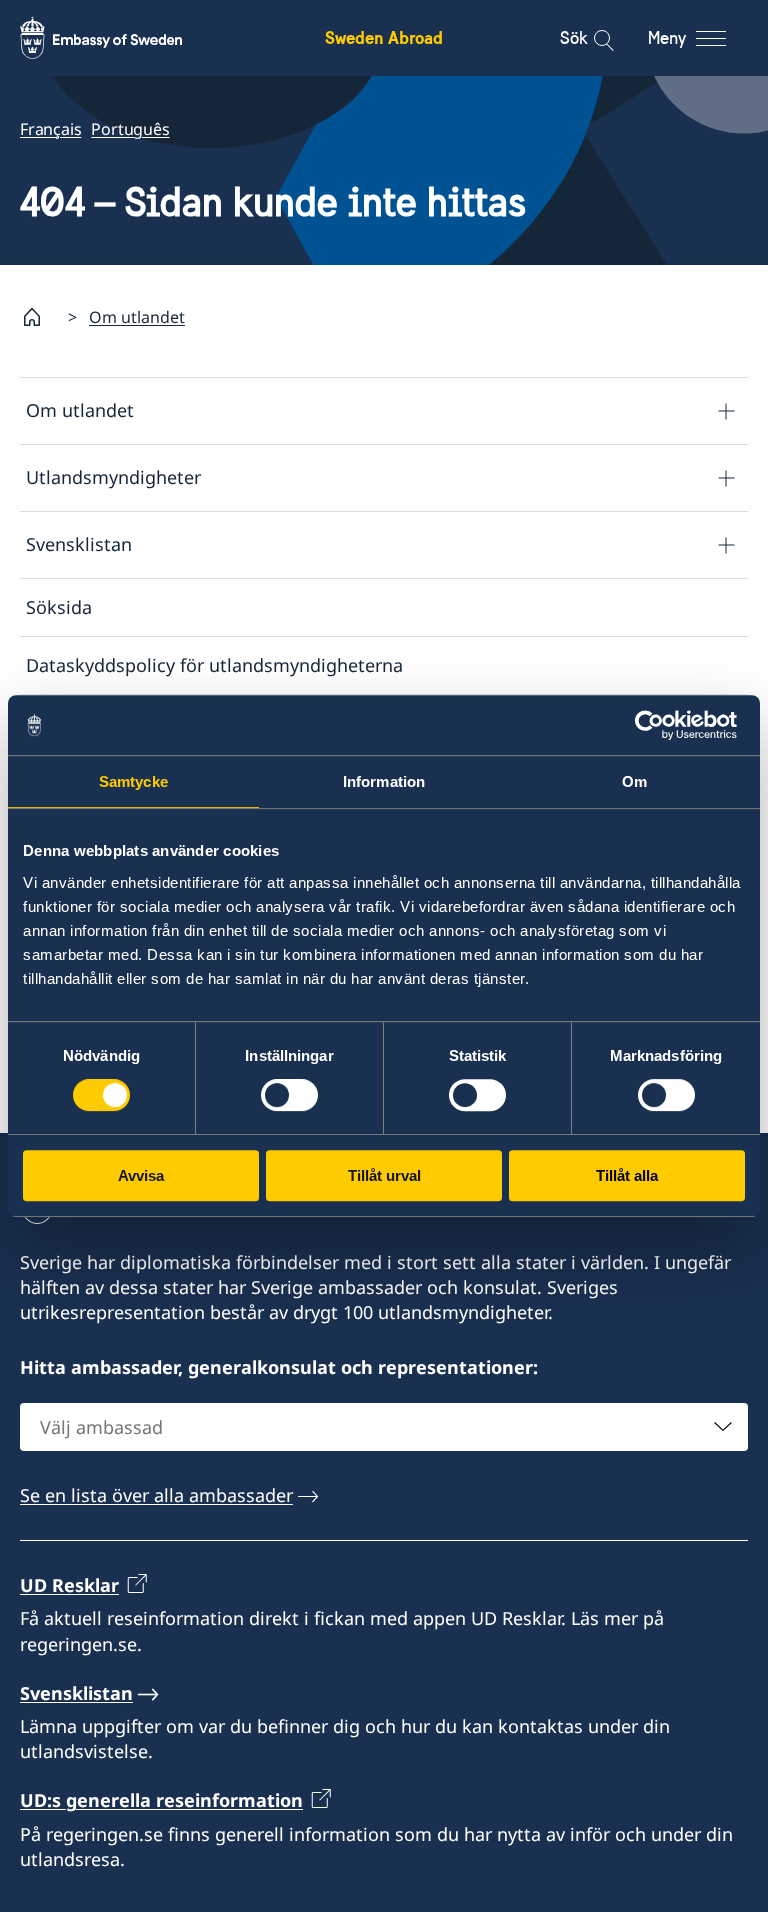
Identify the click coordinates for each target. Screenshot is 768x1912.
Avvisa (141, 1175)
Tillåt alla (627, 1175)
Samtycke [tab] (133, 781)
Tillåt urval (384, 1175)
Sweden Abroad (384, 37)
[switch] (289, 1095)
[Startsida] (40, 317)
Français (50, 129)
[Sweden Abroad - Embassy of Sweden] (120, 38)
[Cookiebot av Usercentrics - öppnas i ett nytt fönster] (657, 725)
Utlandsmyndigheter (113, 477)
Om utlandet (137, 317)
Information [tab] (384, 781)
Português (130, 129)
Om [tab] (634, 781)
